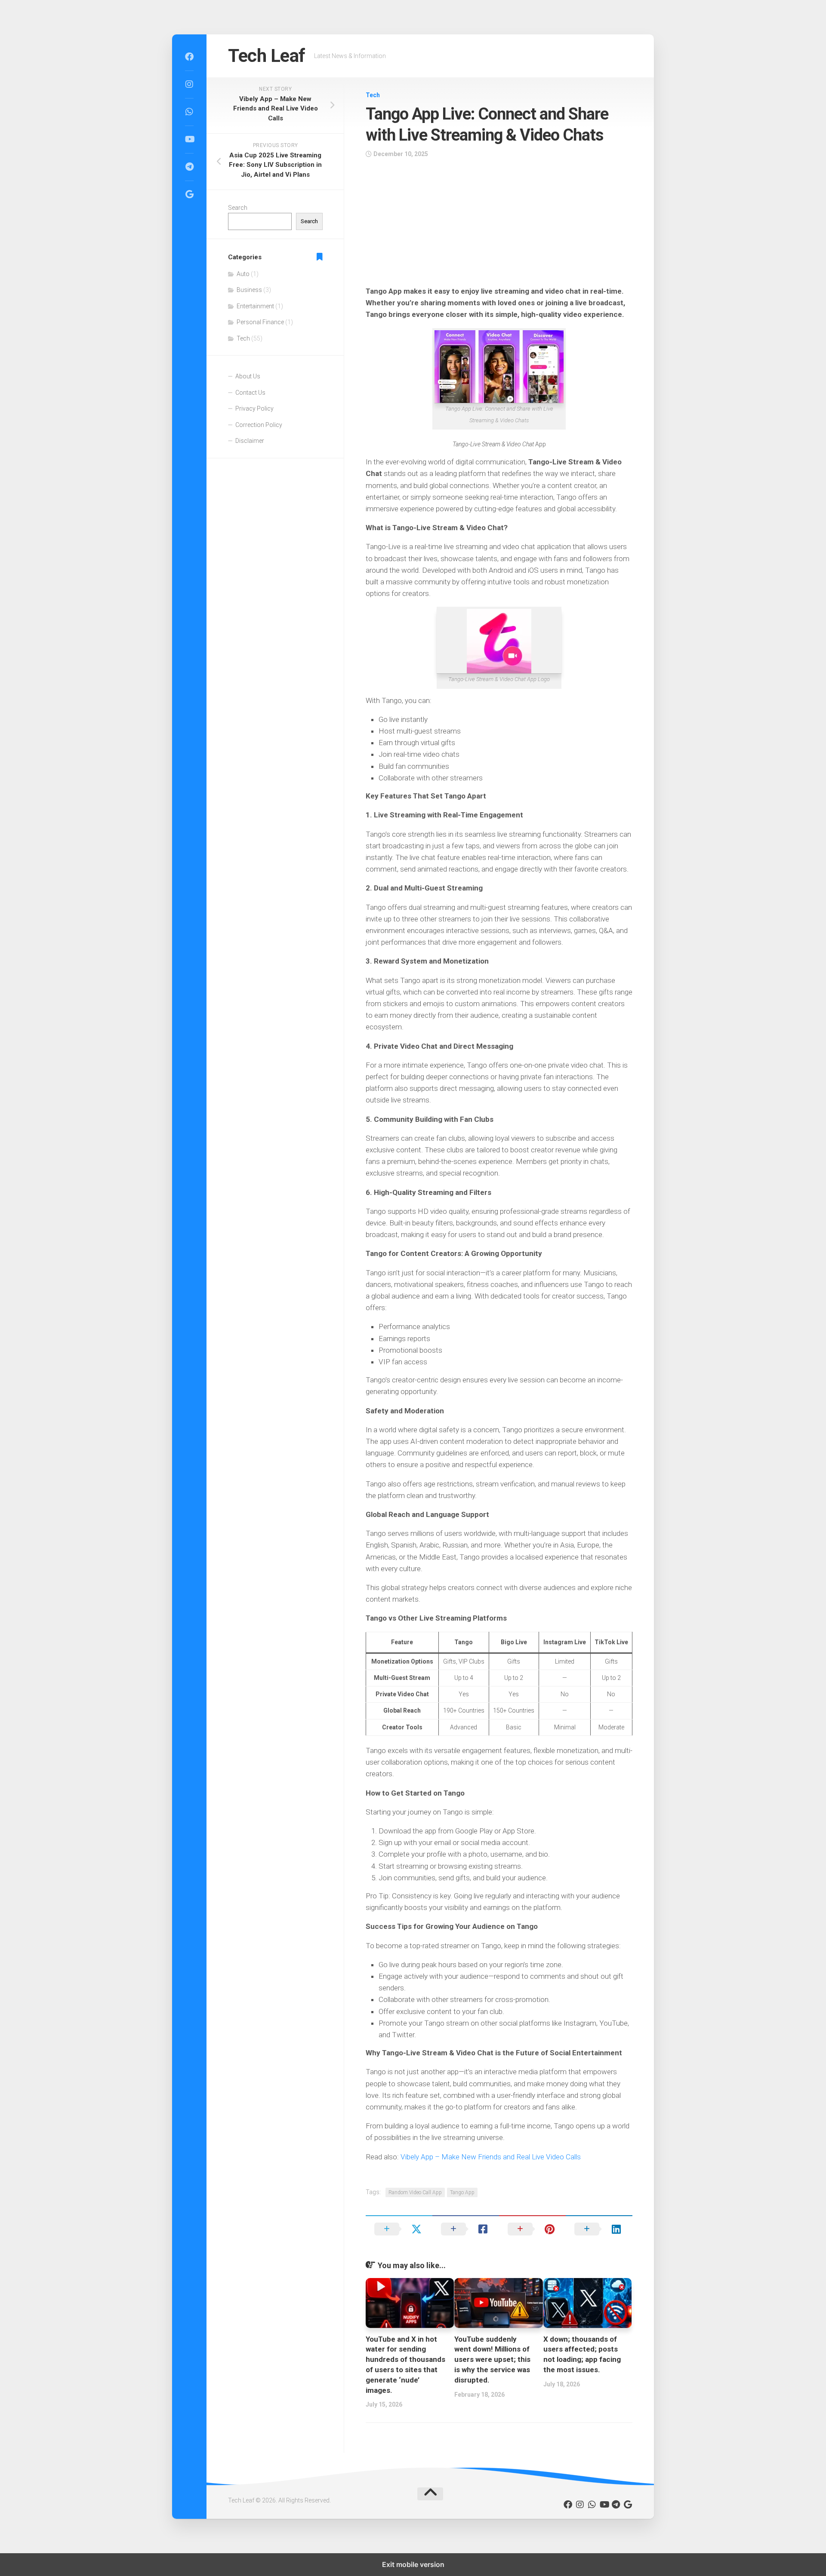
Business (249, 290)
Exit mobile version (413, 2564)
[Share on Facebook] (466, 2229)
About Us (248, 376)
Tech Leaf (267, 56)
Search (238, 208)
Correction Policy (259, 425)
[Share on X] (399, 2229)
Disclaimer (250, 441)
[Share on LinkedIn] (599, 2229)
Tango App (462, 2192)
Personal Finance (260, 322)
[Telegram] (189, 167)
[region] (499, 225)
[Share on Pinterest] (532, 2229)
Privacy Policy (254, 408)
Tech (373, 95)
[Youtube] (189, 139)
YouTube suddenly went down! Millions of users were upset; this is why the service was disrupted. (492, 2360)
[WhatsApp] (189, 112)
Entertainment (255, 306)
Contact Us (250, 393)
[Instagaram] (189, 84)
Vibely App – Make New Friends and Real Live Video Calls (491, 2157)
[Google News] (189, 194)
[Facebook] (189, 57)
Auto (243, 274)
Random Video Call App (415, 2192)
